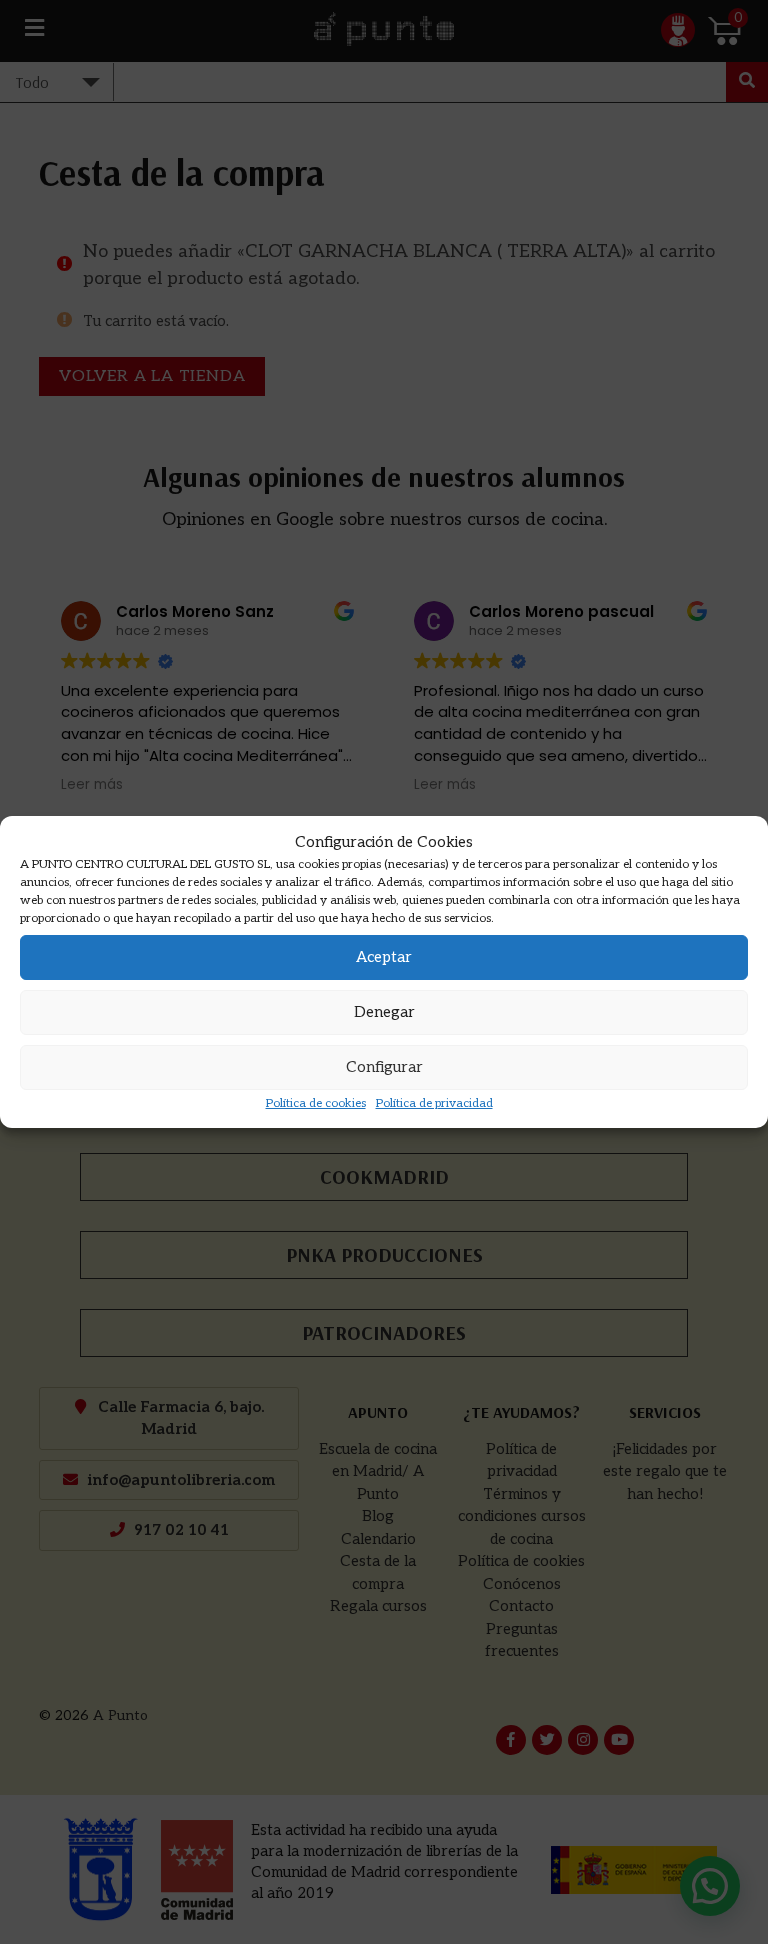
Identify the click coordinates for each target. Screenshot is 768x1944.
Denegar (384, 1012)
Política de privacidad (434, 1103)
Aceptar (384, 957)
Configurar (384, 1067)
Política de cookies (316, 1103)
